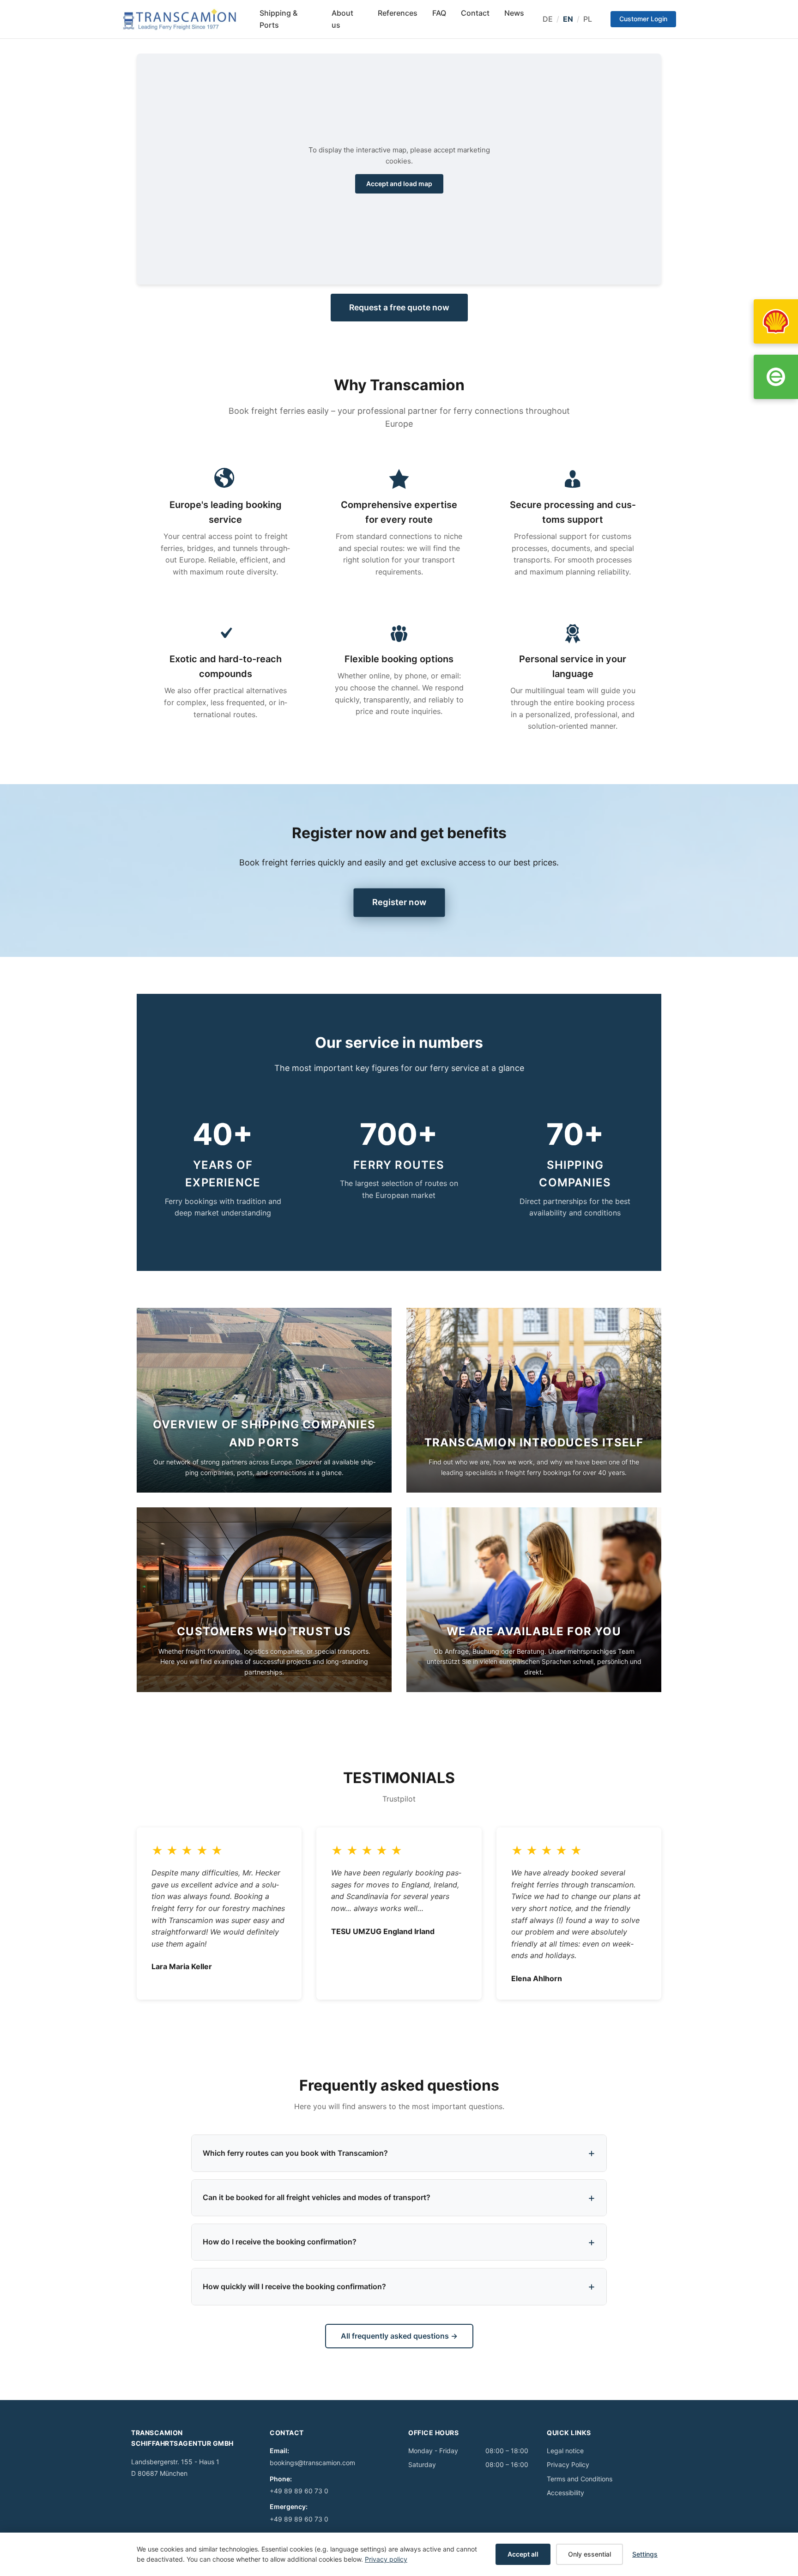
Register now (399, 902)
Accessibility (565, 2493)
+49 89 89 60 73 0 (299, 2491)
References (398, 13)
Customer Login (643, 19)
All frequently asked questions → (399, 2336)
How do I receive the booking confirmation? (280, 2242)
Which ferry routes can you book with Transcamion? (295, 2153)
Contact (475, 13)
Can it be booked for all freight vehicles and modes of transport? (317, 2197)
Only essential (589, 2554)
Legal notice (565, 2451)
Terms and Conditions (580, 2479)
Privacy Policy (568, 2464)
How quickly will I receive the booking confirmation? (294, 2286)
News (514, 13)
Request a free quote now (399, 307)
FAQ (439, 13)
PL (588, 19)
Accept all (523, 2554)
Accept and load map (399, 184)
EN (568, 19)
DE (548, 19)
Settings (645, 2554)
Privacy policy (386, 2559)
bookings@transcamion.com (312, 2463)
